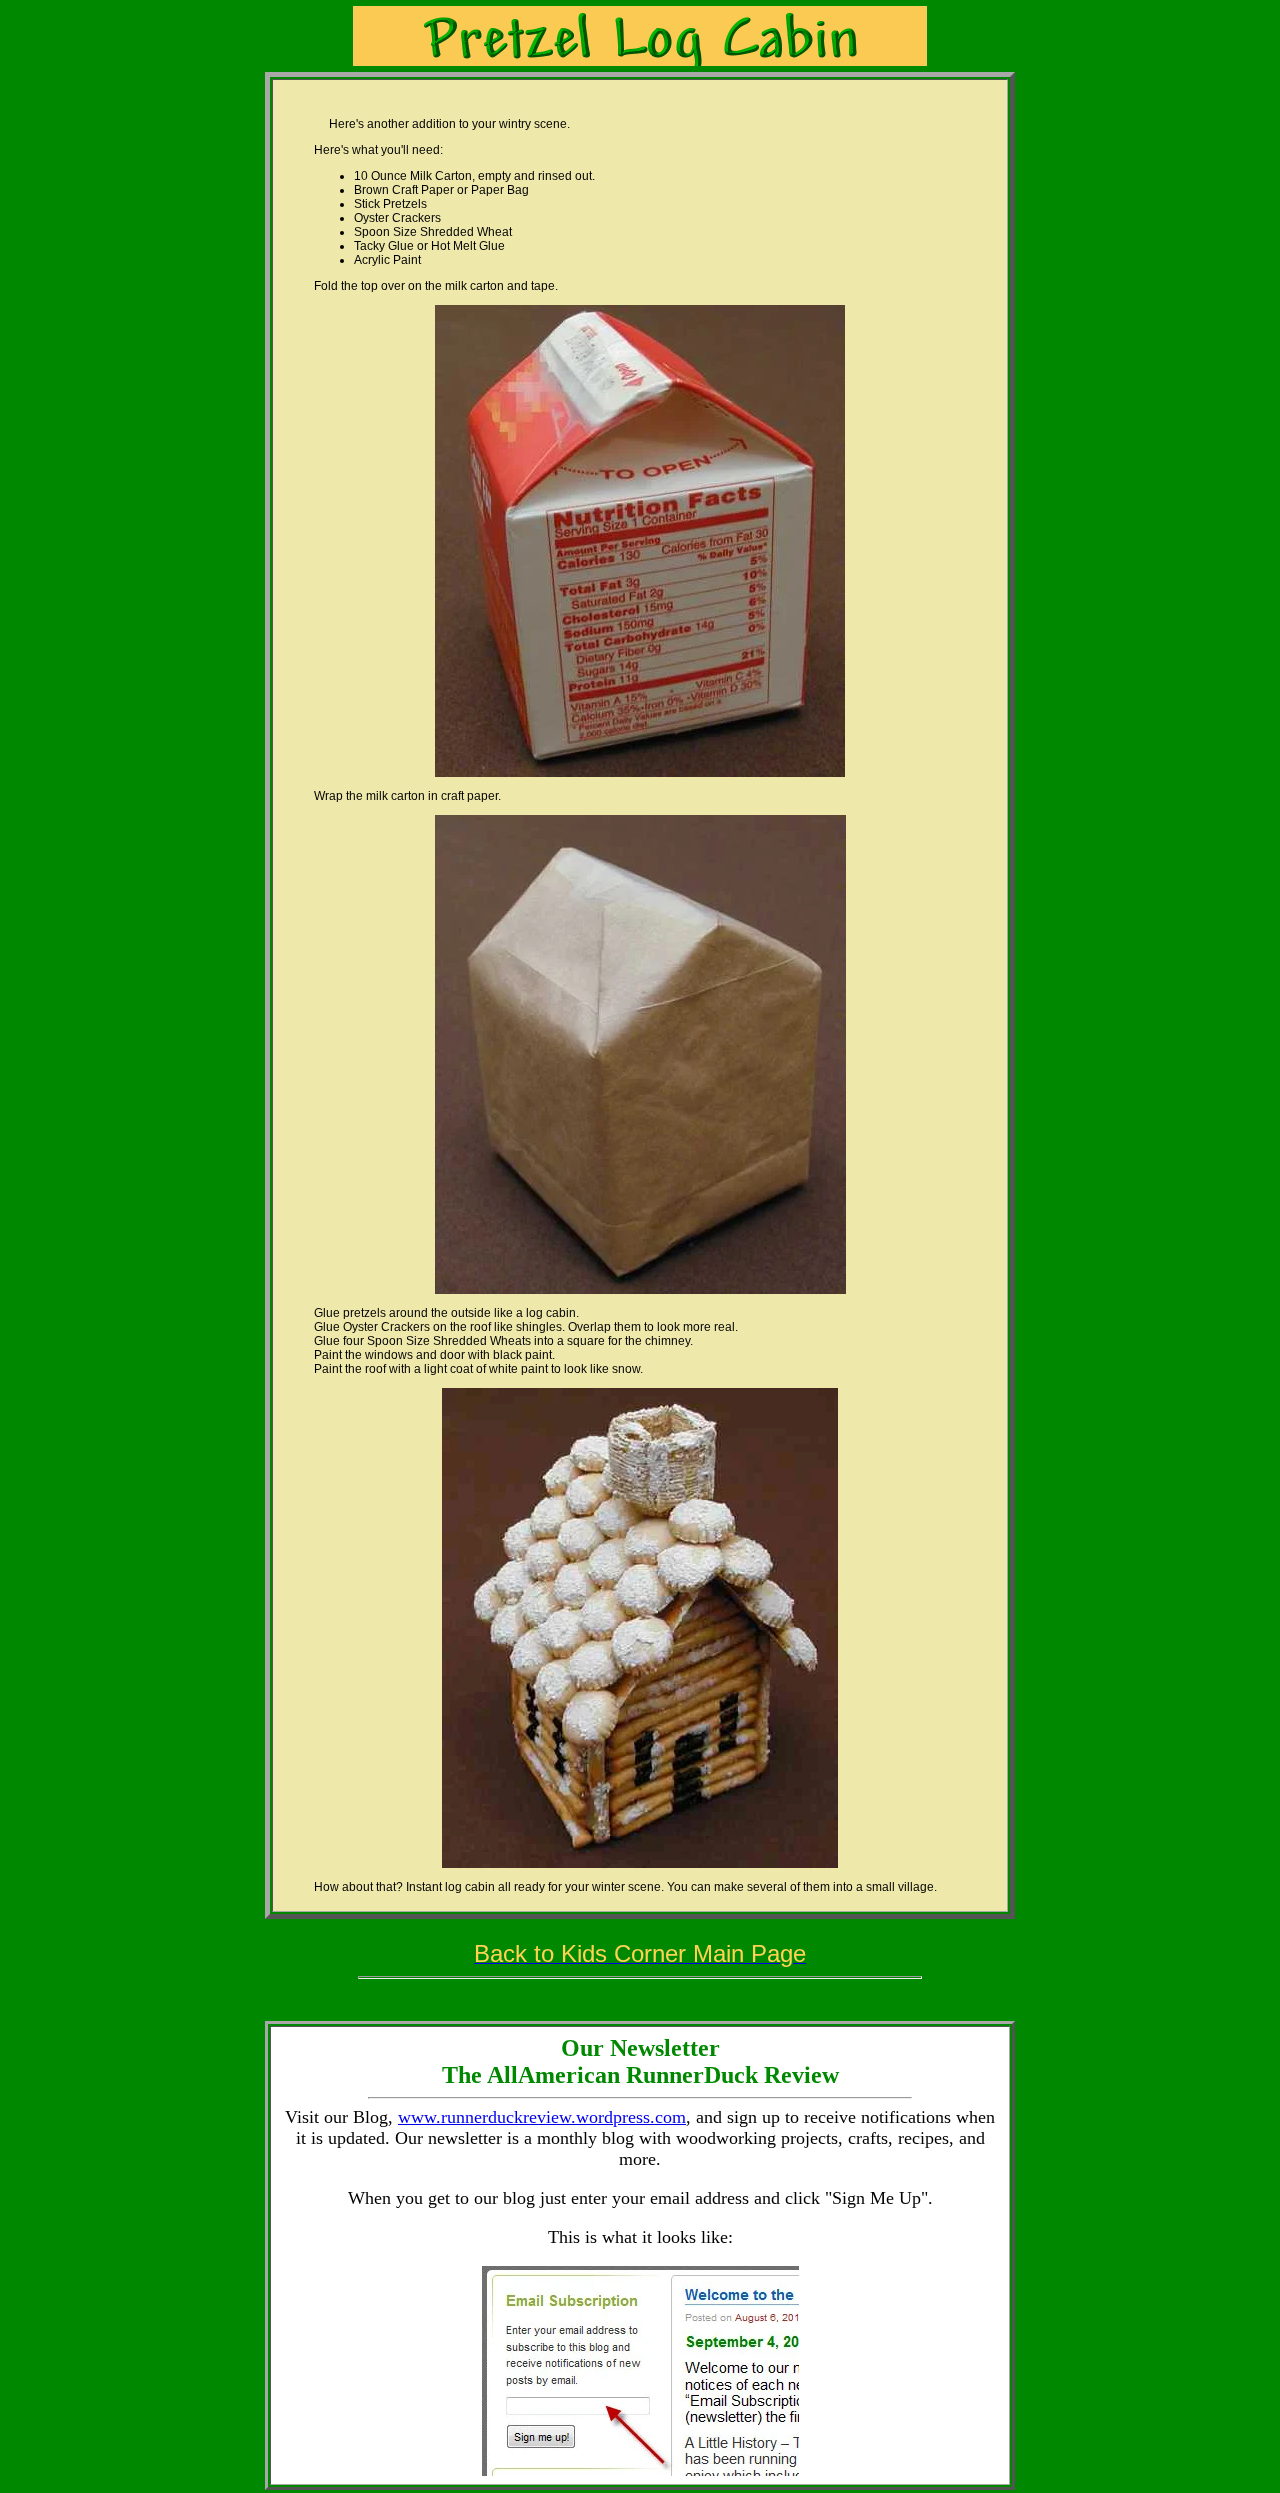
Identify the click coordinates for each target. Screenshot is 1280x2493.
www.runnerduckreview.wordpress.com (542, 2117)
